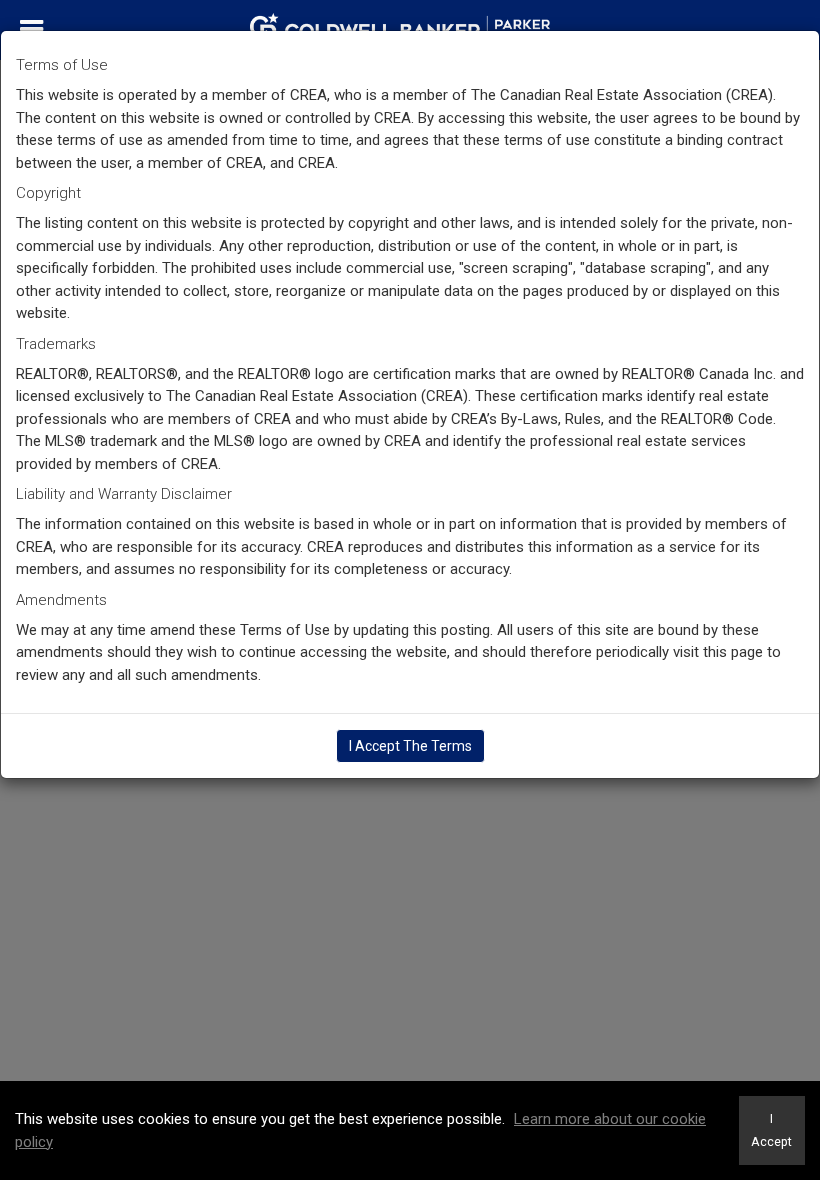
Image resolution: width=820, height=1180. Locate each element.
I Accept (771, 1130)
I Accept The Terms (410, 746)
